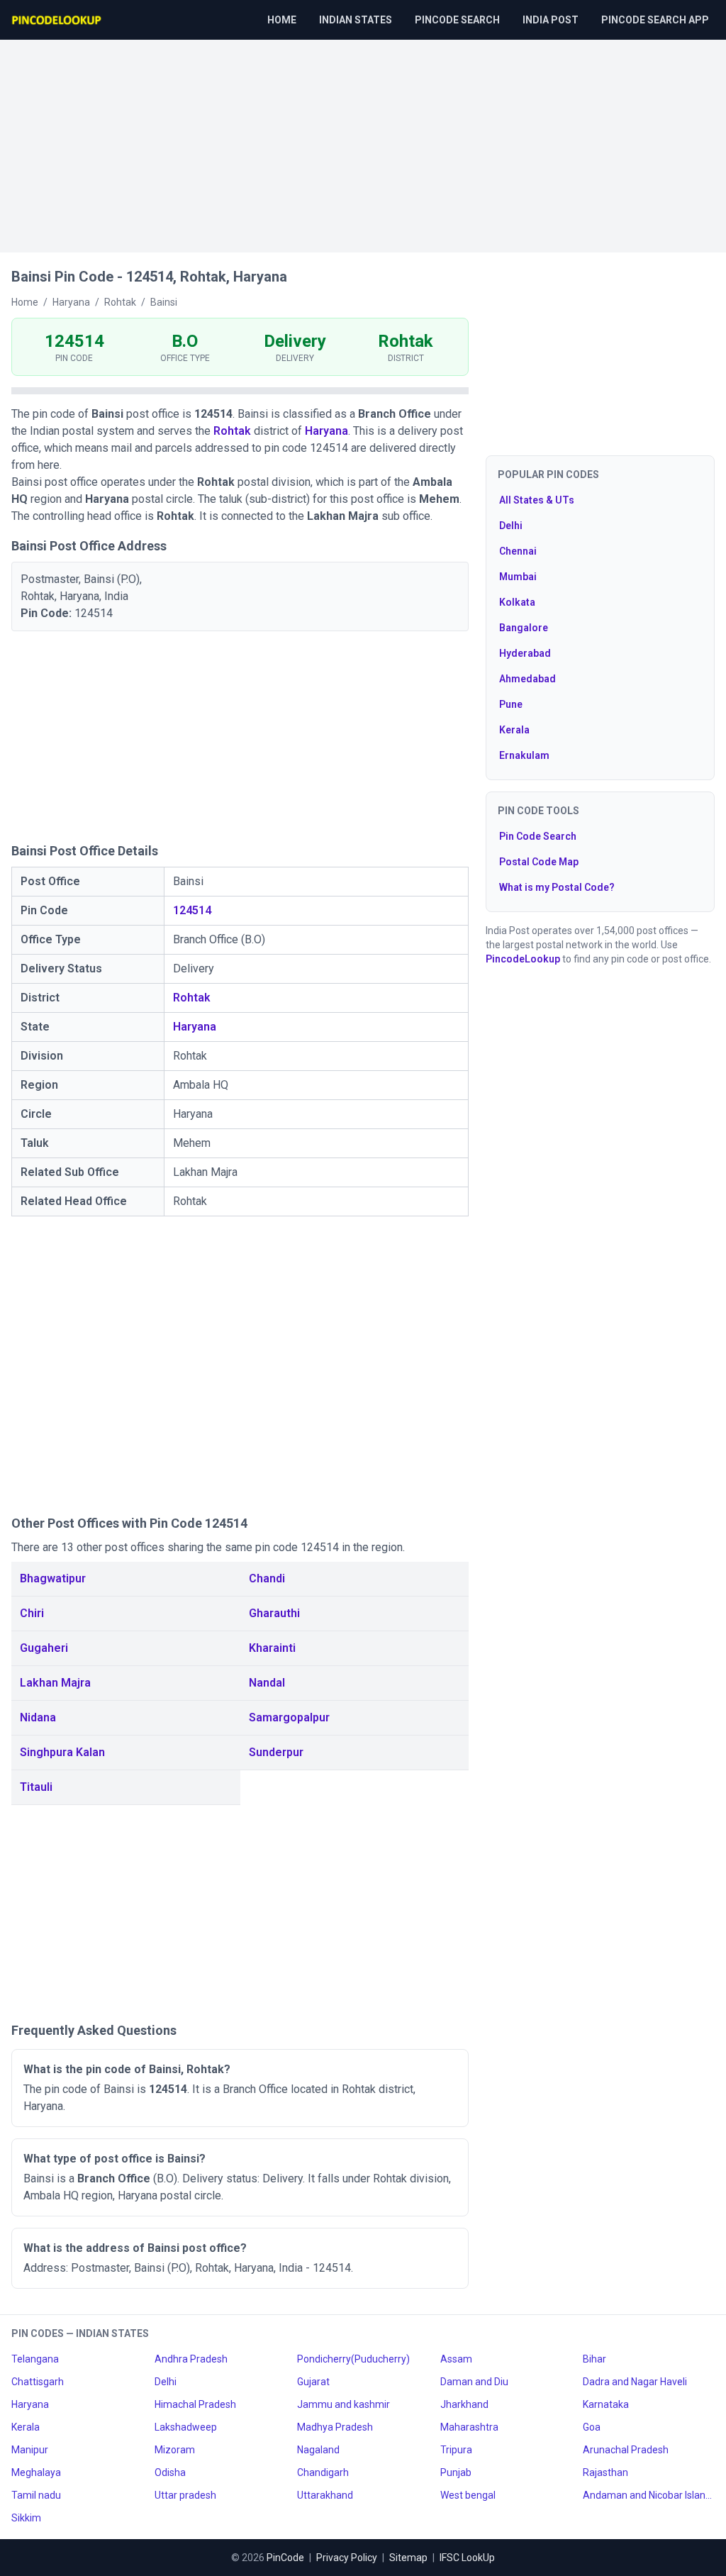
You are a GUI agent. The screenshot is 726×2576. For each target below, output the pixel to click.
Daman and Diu (474, 2382)
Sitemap (408, 2558)
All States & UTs (537, 500)
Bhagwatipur (53, 1578)
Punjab (456, 2472)
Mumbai (518, 577)
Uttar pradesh (185, 2495)
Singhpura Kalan (62, 1752)
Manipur (30, 2450)
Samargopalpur (289, 1717)
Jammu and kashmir (344, 2404)
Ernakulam (524, 755)
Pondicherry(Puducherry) (353, 2359)
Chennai (518, 551)
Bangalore (524, 628)
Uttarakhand (325, 2495)
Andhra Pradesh (191, 2359)
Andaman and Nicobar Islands (649, 2495)
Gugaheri (44, 1648)
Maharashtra (469, 2427)
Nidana (38, 1717)
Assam (456, 2359)
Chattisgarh (38, 2382)
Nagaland (318, 2450)
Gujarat (313, 2382)
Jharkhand (464, 2404)
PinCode (285, 2558)
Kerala (514, 730)
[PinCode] (57, 20)
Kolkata (517, 602)
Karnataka (606, 2404)
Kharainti (272, 1648)
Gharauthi (274, 1613)
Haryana (326, 431)
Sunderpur (276, 1752)
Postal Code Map (539, 862)
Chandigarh (323, 2472)
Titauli (36, 1787)
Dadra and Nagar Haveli (635, 2382)
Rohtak (232, 431)
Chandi (267, 1578)
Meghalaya (36, 2472)
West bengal (468, 2495)
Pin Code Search (538, 836)
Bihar (594, 2359)
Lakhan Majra (55, 1683)
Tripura (456, 2450)
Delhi (511, 526)
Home (282, 20)
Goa (592, 2427)
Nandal (267, 1683)
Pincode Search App (655, 20)
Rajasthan (605, 2472)
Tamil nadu (36, 2495)
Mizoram (175, 2450)
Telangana (35, 2359)
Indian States (356, 20)
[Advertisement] (363, 139)
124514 (192, 910)
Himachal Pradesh (195, 2404)
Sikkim (26, 2518)
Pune (511, 704)
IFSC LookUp (467, 2558)
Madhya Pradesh (335, 2427)
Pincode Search (457, 20)
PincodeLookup (523, 959)
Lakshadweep (186, 2427)
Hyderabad (525, 653)
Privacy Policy (347, 2558)
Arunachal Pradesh (626, 2450)
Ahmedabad (527, 679)
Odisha (170, 2472)
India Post (551, 20)
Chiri (32, 1613)
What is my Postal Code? (557, 887)
